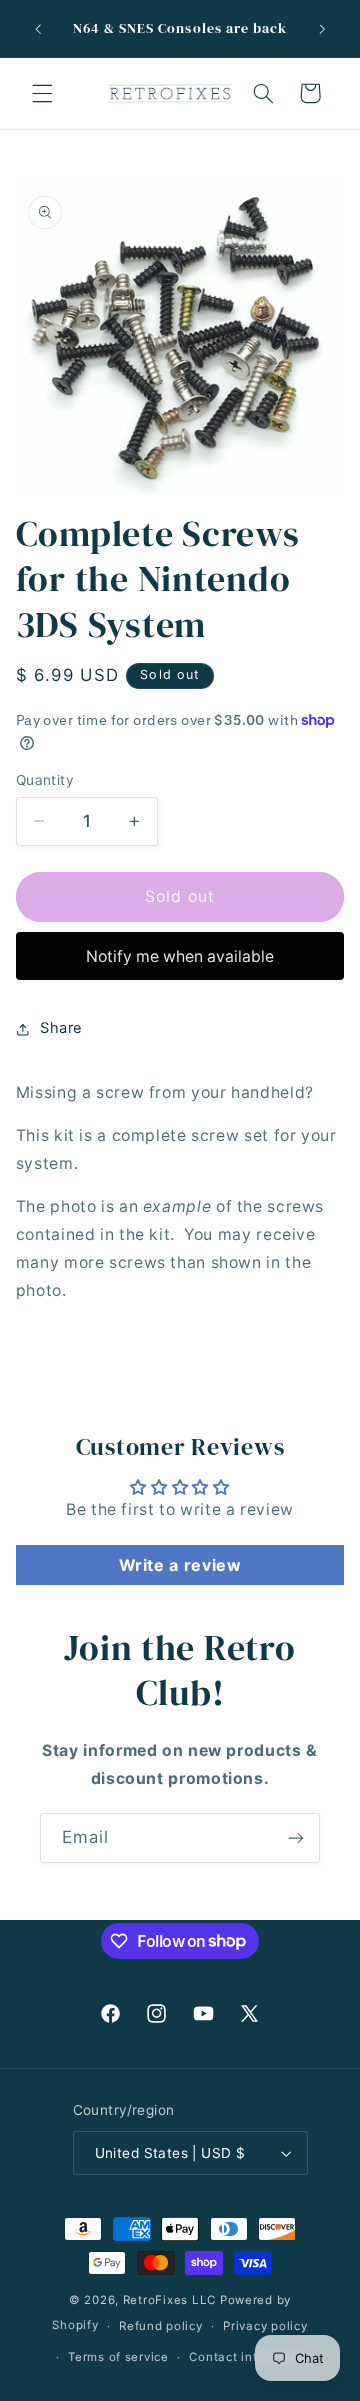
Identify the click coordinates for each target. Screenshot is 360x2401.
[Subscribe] (296, 1837)
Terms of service (118, 2357)
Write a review (180, 1565)
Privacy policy (265, 2326)
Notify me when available (180, 956)
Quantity (45, 780)
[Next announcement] (322, 29)
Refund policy (161, 2326)
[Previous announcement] (38, 29)
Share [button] (61, 1028)
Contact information (250, 2357)
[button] (42, 93)
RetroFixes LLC (169, 2300)
